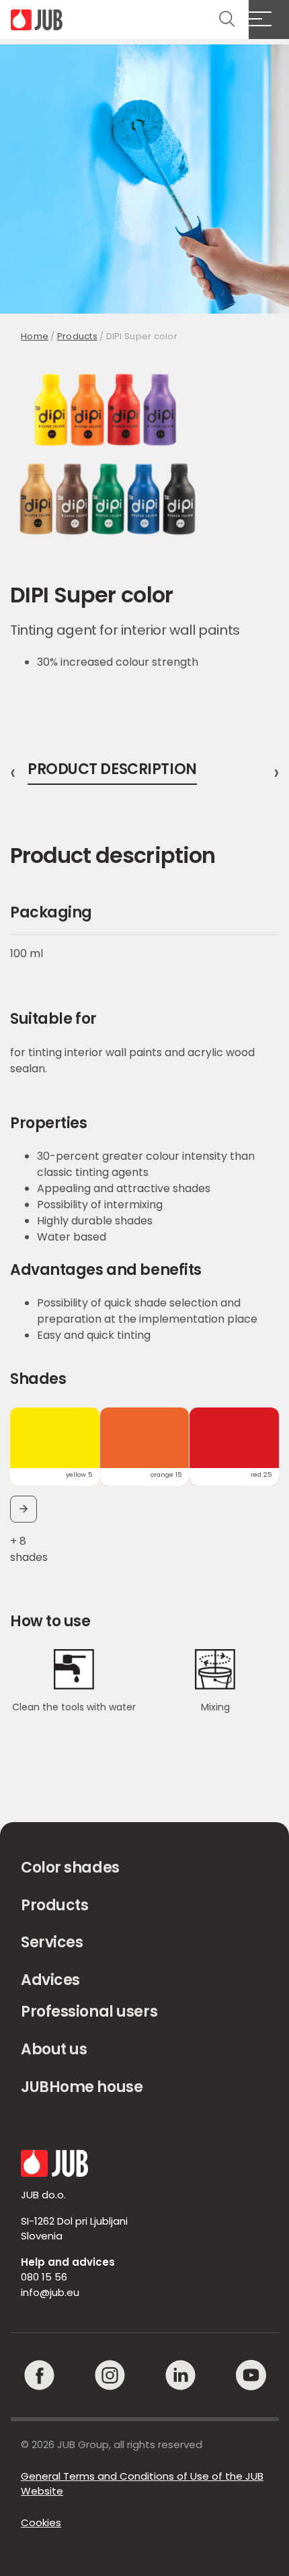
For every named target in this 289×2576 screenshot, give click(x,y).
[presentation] (13, 773)
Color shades (70, 1868)
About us (54, 2049)
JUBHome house (82, 2087)
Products (77, 336)
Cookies (41, 2522)
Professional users (89, 2012)
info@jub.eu (50, 2292)
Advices (50, 1980)
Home (35, 336)
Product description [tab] (112, 771)
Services (52, 1942)
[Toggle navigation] (269, 20)
